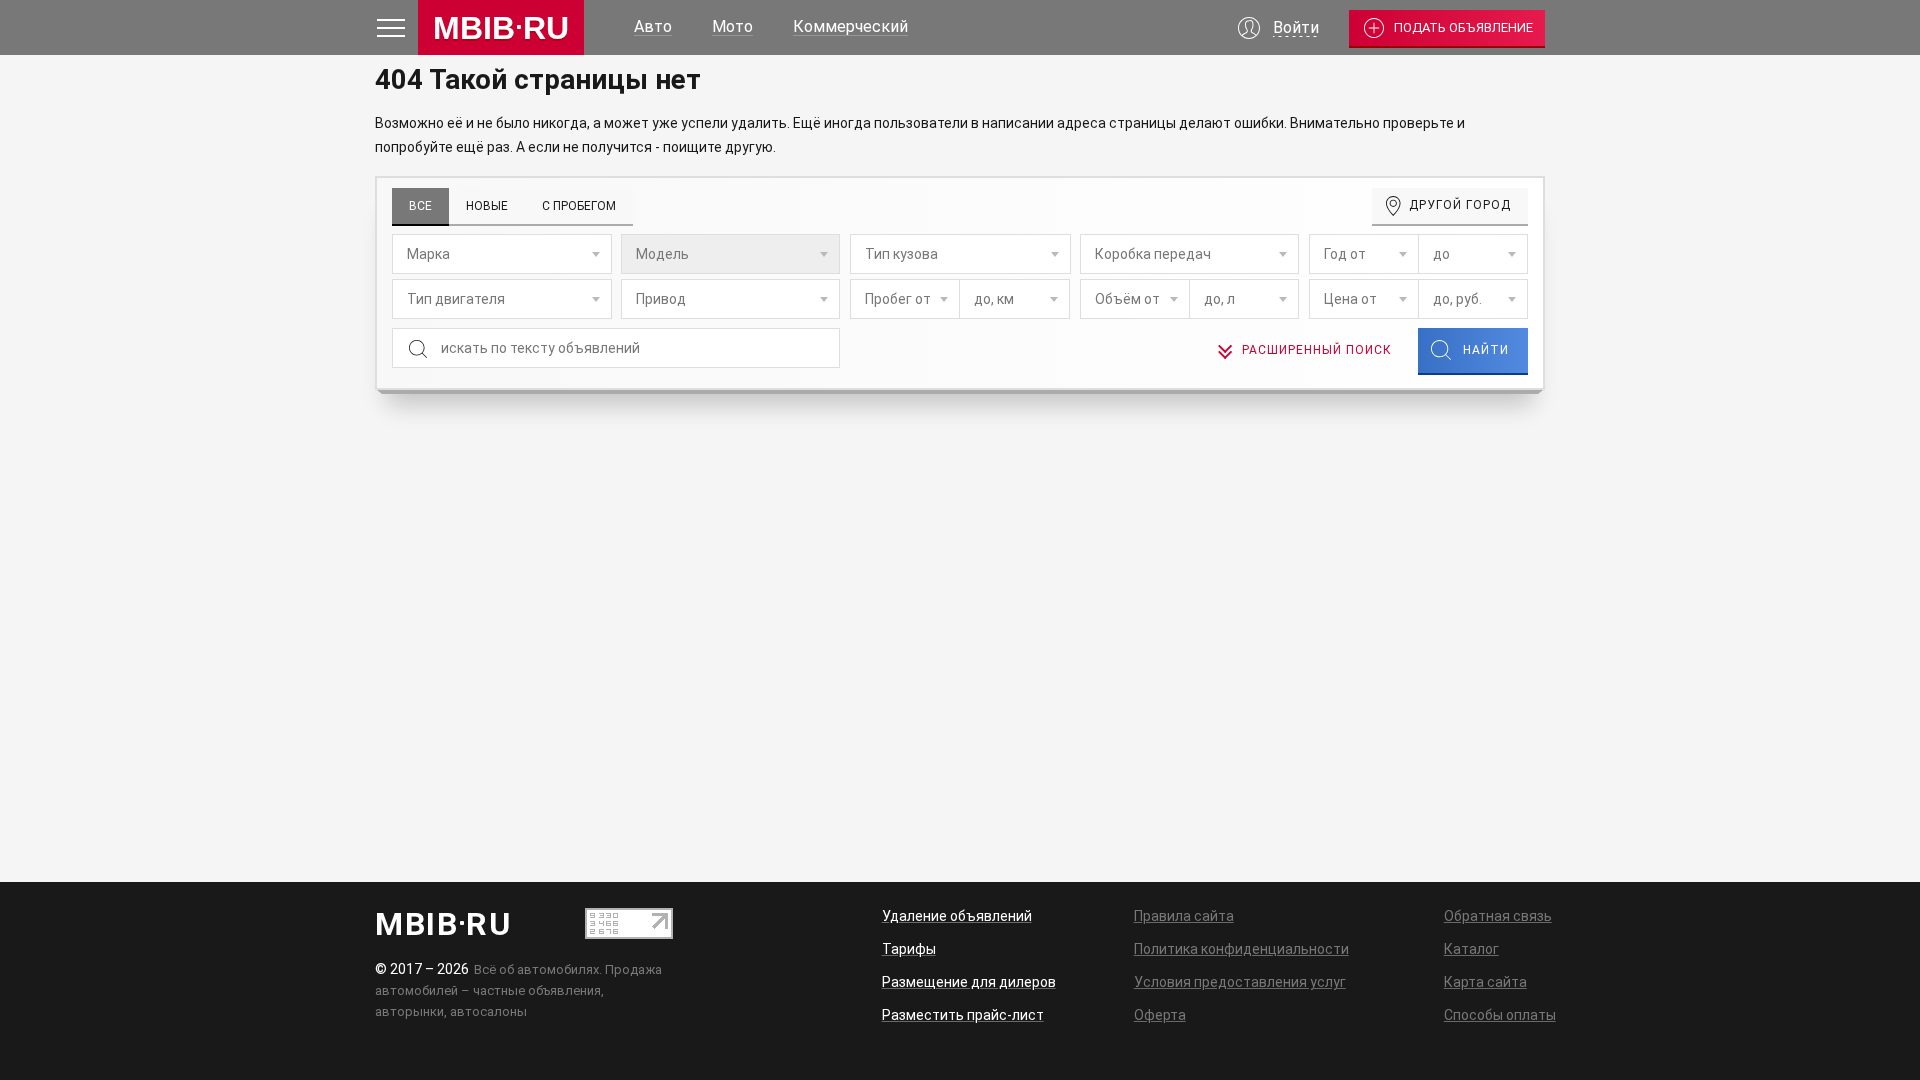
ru (501, 28)
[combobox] (502, 254)
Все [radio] (420, 206)
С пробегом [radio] (579, 206)
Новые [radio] (487, 206)
